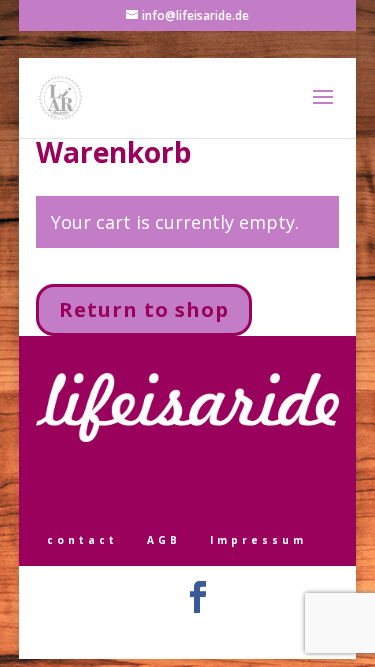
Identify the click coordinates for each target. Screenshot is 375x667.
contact (82, 540)
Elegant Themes (159, 633)
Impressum (258, 540)
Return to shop (144, 309)
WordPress (286, 633)
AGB (164, 540)
